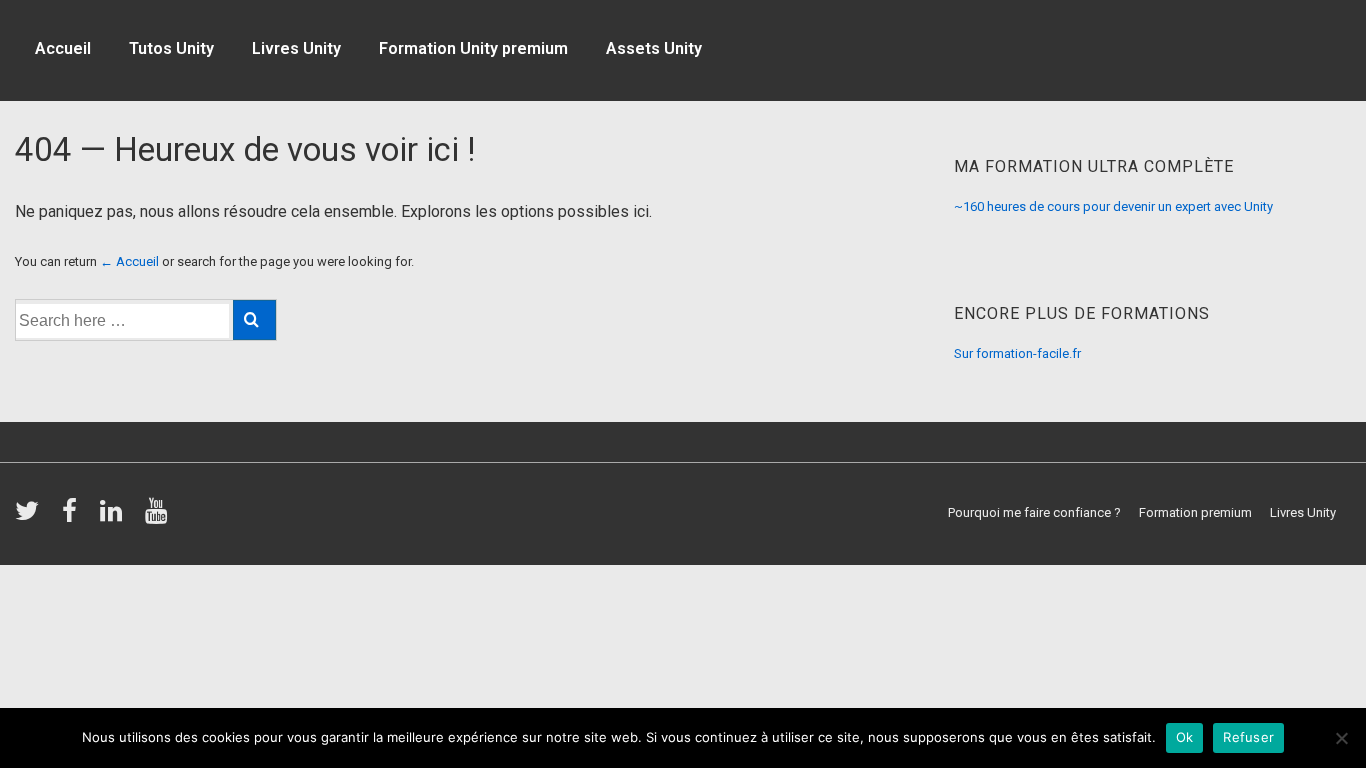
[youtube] (158, 517)
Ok (1185, 737)
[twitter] (31, 517)
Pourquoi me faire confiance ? (1034, 512)
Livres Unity (296, 48)
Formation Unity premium (473, 48)
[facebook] (73, 517)
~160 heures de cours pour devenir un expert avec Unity (1113, 206)
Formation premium (1195, 512)
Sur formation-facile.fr (1017, 353)
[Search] (254, 320)
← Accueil (129, 261)
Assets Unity (654, 48)
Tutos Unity (171, 48)
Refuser (1248, 737)
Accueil (63, 48)
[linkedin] (115, 517)
